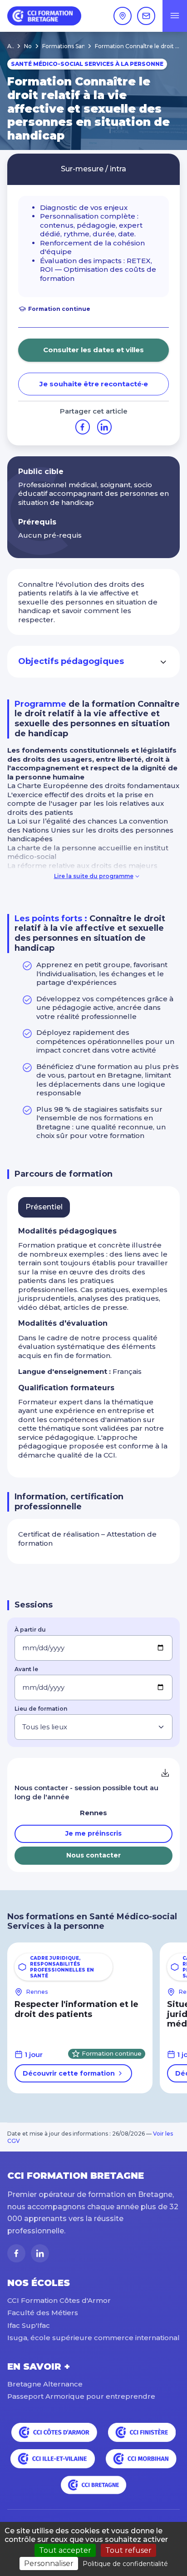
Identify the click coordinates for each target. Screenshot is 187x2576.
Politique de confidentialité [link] (125, 2564)
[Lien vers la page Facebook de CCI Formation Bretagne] (16, 2253)
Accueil (10, 46)
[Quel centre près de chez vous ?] (123, 16)
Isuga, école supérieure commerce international (93, 2338)
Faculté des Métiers (43, 2313)
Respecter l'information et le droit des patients (76, 2009)
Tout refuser (128, 2550)
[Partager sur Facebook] (83, 427)
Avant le (26, 1669)
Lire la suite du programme (94, 876)
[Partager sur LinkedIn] (104, 427)
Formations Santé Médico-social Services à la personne (68, 46)
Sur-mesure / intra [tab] (93, 169)
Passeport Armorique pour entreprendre (81, 2396)
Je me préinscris (93, 1833)
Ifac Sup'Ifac (29, 2325)
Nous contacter (93, 1855)
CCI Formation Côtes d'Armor (59, 2300)
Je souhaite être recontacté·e (94, 384)
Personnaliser (49, 2564)
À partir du (30, 1630)
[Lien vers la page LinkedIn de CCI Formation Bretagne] (40, 2253)
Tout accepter (65, 2550)
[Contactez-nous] (146, 16)
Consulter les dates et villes (93, 350)
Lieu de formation (41, 1709)
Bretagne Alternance (45, 2384)
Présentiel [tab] (44, 1207)
